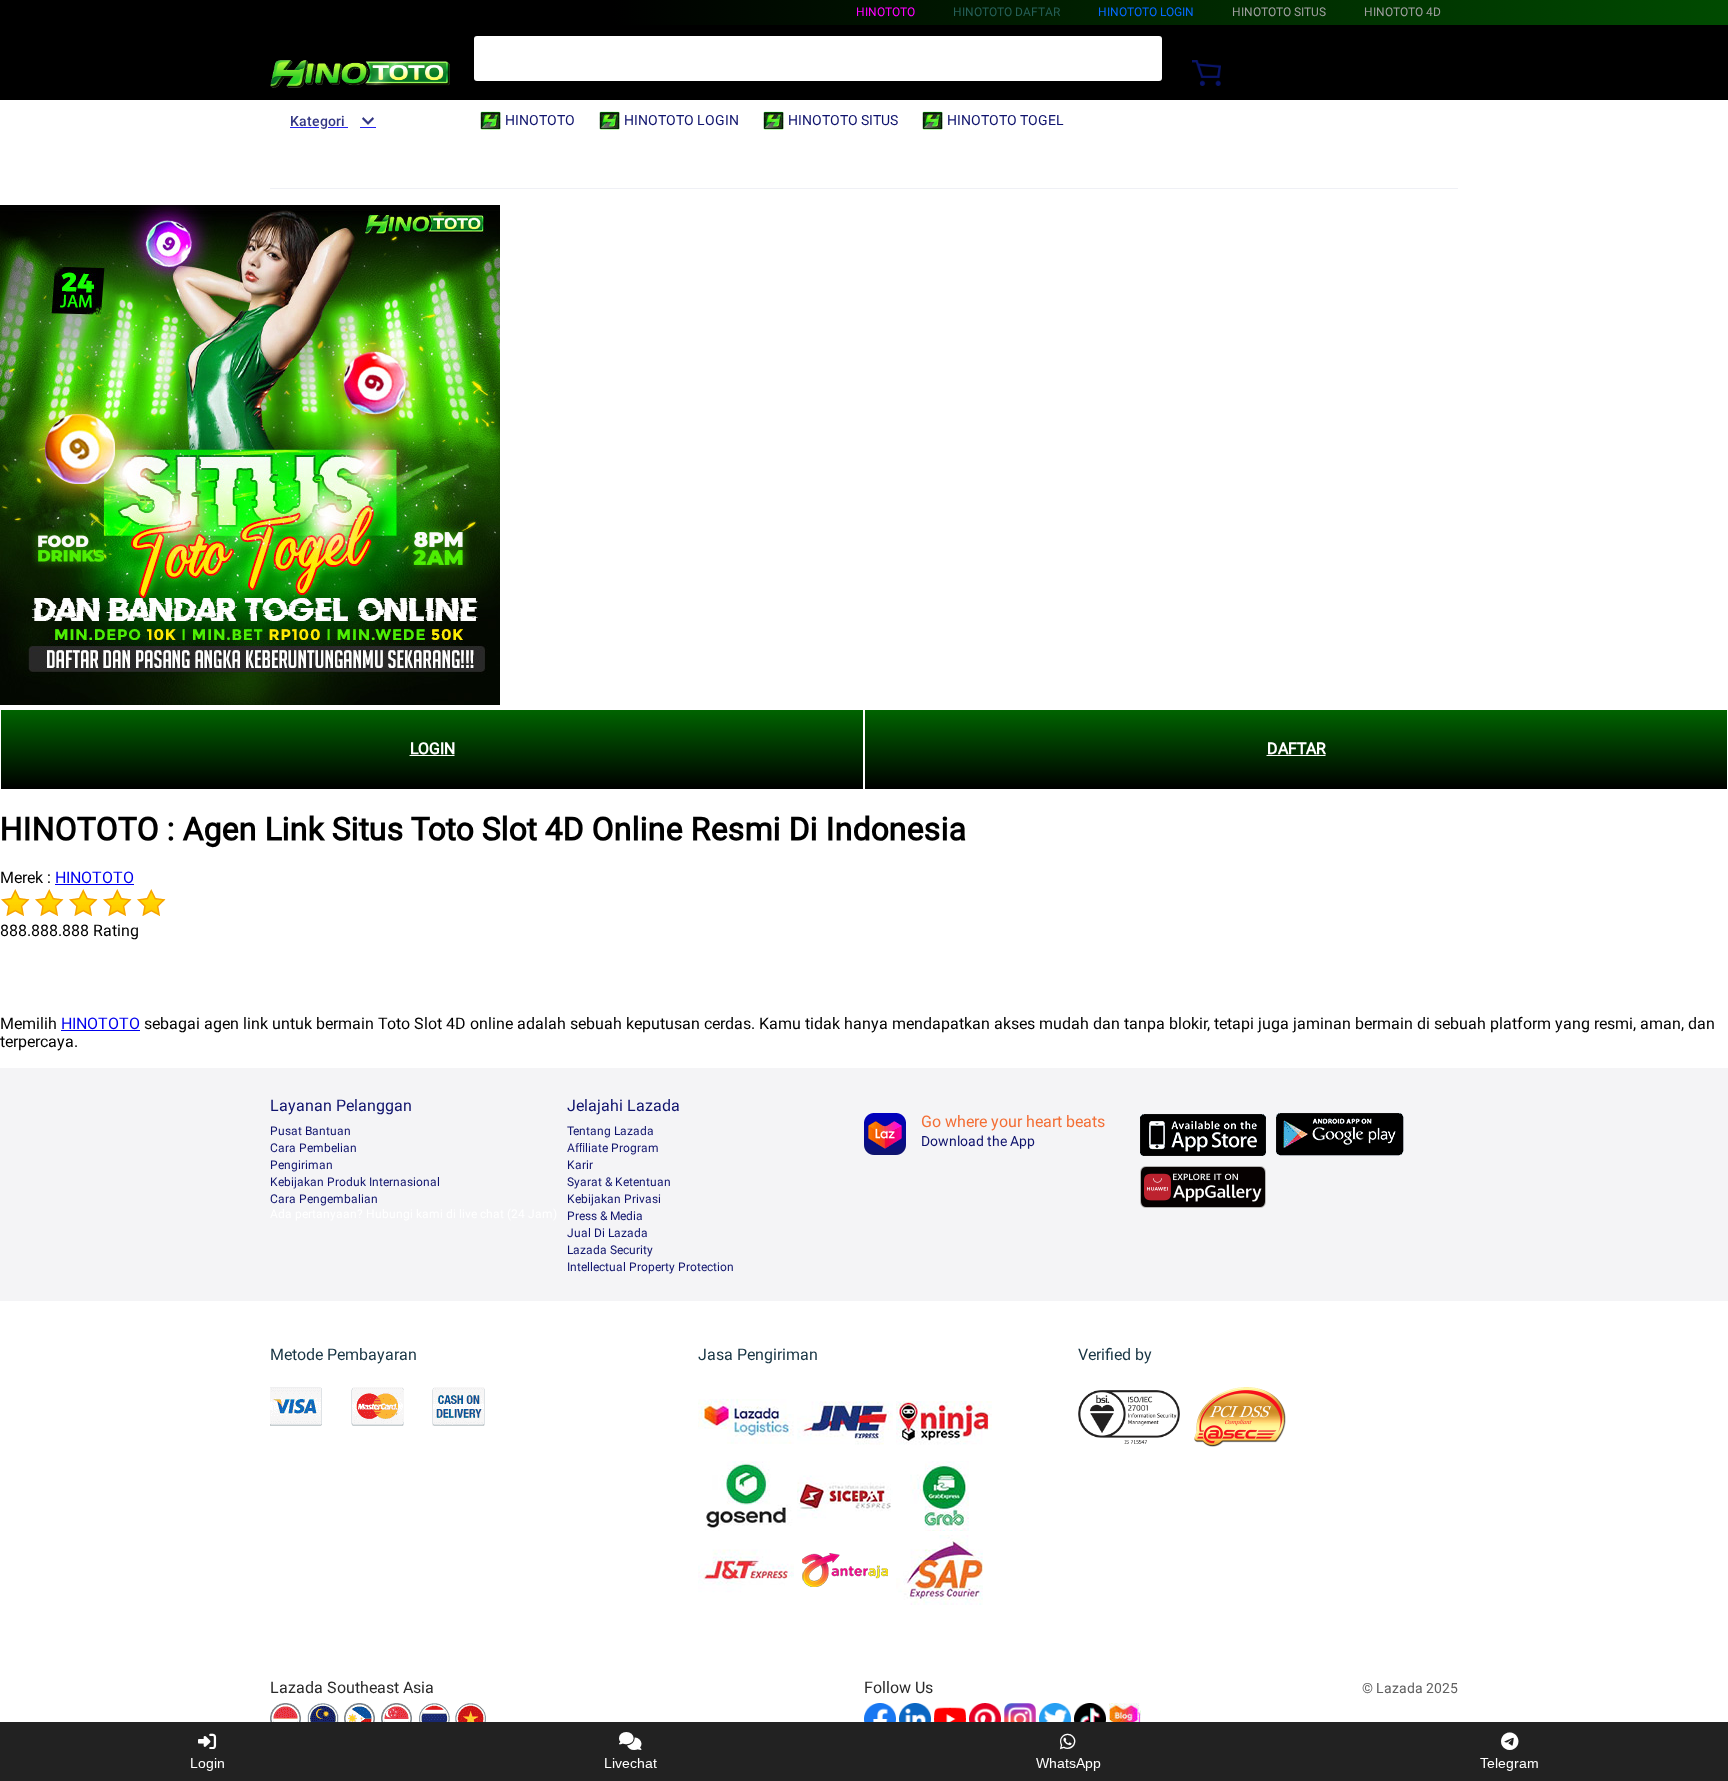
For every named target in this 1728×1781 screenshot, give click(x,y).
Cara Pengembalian (324, 1199)
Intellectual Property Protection (650, 1267)
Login (207, 1763)
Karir (580, 1165)
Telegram (1509, 1763)
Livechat (630, 1763)
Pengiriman (301, 1165)
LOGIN (432, 748)
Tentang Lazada (610, 1131)
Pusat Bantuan (310, 1131)
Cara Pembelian (313, 1148)
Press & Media (605, 1216)
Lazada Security (610, 1250)
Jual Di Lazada (607, 1233)
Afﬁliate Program (613, 1148)
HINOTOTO (885, 12)
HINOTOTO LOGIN (1146, 12)
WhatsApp (1068, 1763)
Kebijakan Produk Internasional (355, 1182)
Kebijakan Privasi (614, 1199)
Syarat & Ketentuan (619, 1182)
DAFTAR (1296, 748)
